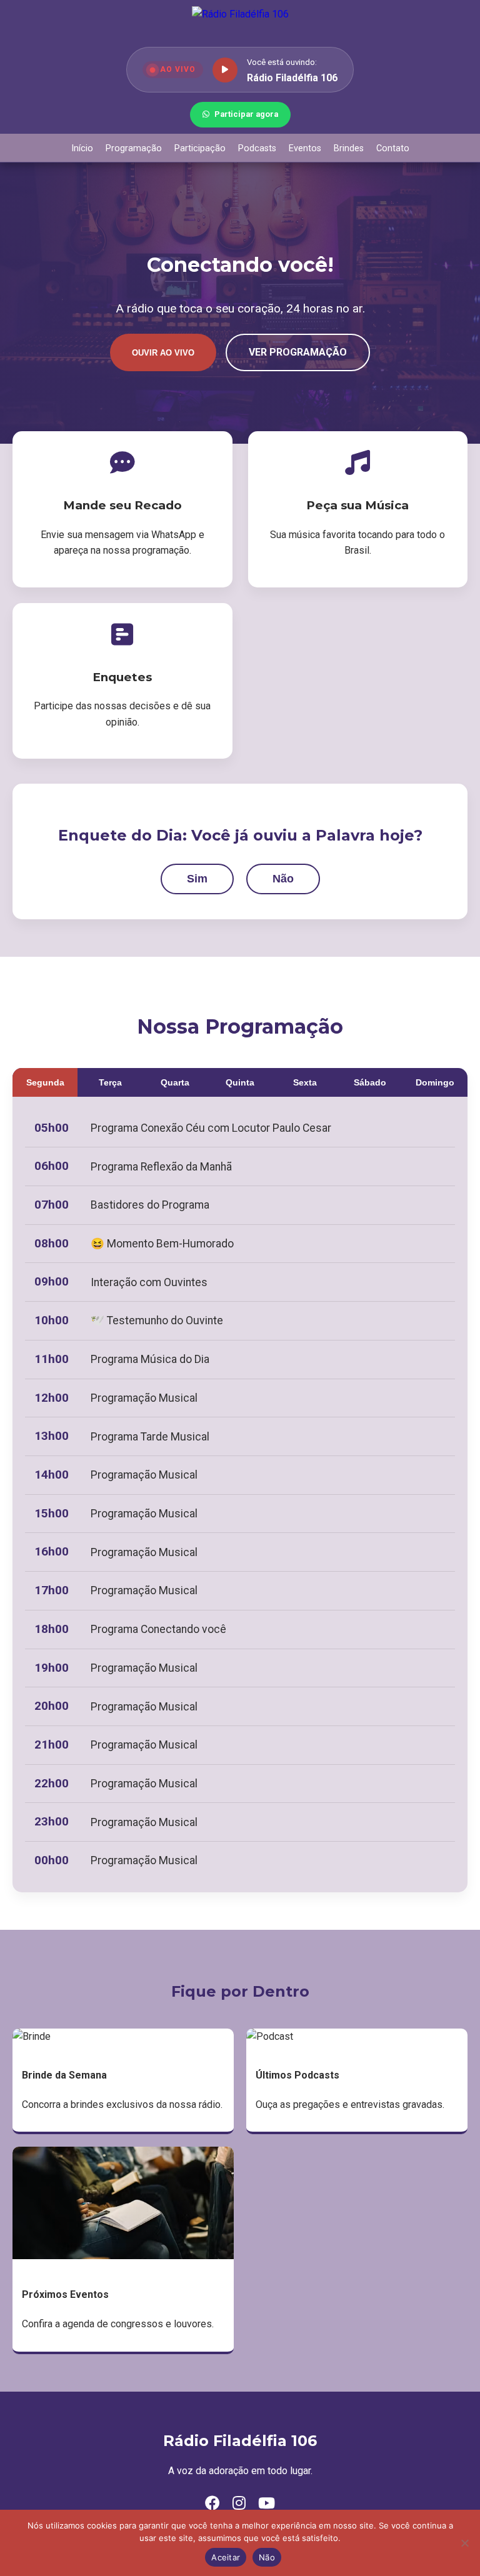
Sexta (305, 1082)
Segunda (45, 1082)
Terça (110, 1082)
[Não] (464, 2543)
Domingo (435, 1082)
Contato (393, 148)
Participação (200, 148)
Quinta (240, 1082)
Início (82, 148)
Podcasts (257, 148)
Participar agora (246, 114)
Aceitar (226, 2557)
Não (283, 879)
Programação (134, 148)
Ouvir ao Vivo (163, 353)
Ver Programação (298, 352)
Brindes (349, 148)
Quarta (175, 1082)
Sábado (370, 1082)
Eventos (305, 148)
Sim (197, 879)
